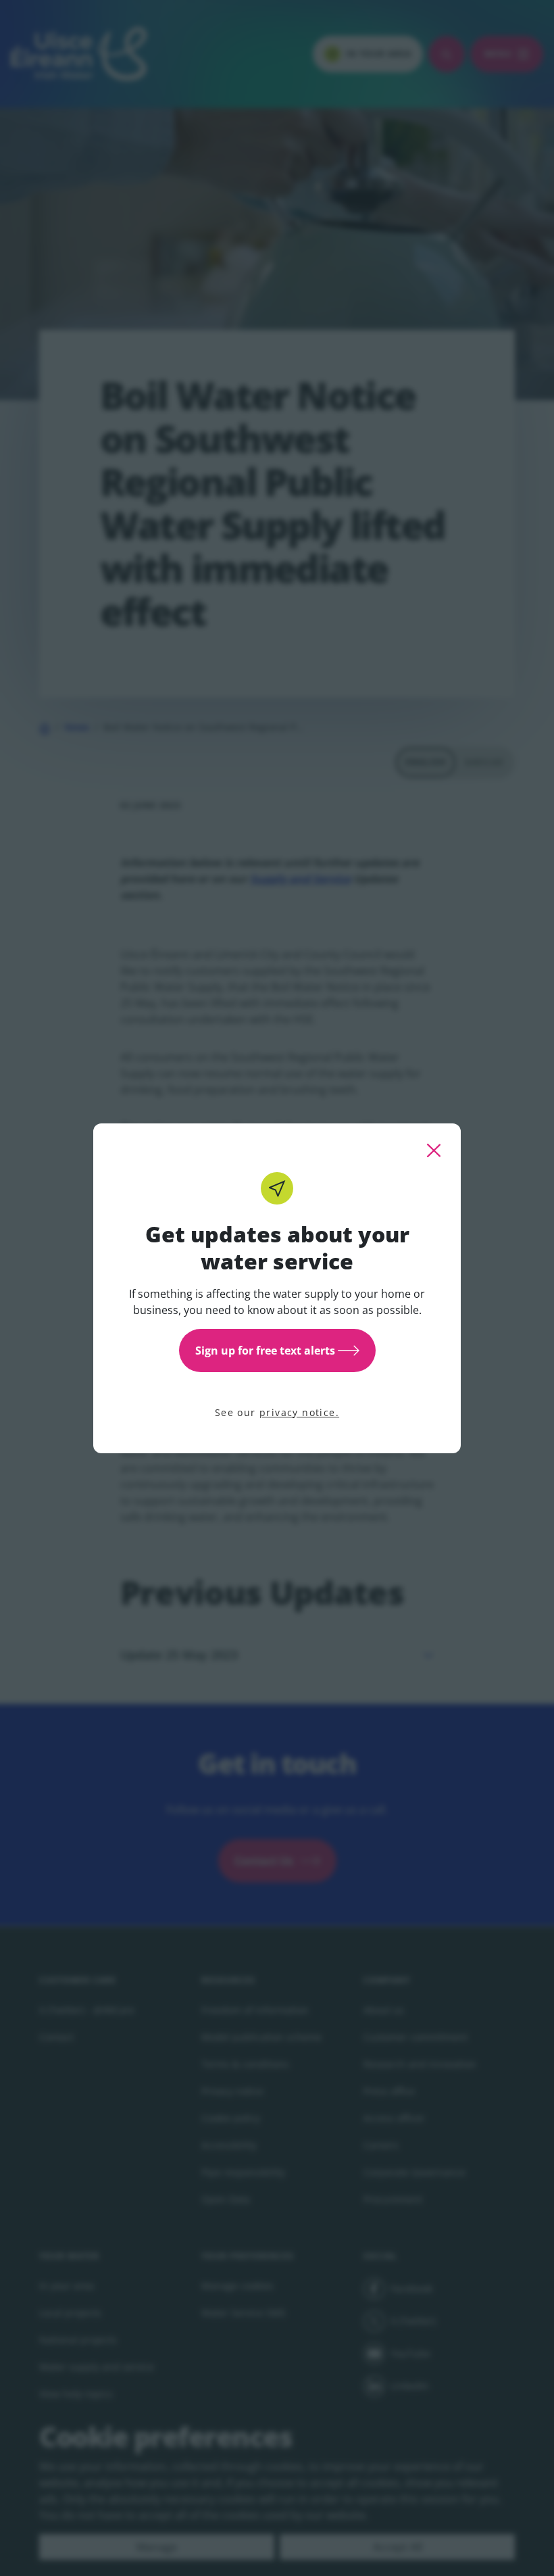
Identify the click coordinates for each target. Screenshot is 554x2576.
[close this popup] (434, 1150)
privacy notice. (299, 1412)
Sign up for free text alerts (265, 1351)
